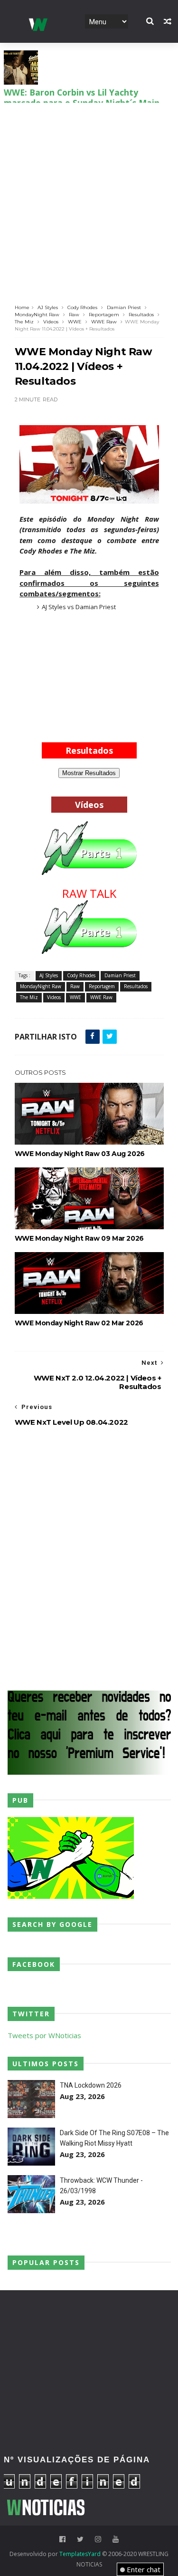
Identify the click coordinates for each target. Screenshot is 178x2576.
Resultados (141, 315)
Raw (74, 315)
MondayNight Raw (37, 315)
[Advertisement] (89, 197)
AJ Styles (48, 307)
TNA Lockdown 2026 (91, 2085)
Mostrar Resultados (89, 773)
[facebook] (62, 2539)
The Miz (24, 322)
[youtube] (116, 2539)
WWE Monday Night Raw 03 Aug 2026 (80, 1154)
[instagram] (98, 2539)
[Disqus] (89, 1557)
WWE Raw (104, 322)
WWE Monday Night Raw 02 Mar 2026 (79, 1323)
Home (22, 307)
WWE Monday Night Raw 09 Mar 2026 (79, 1238)
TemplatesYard (80, 2554)
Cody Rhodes (82, 307)
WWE (75, 322)
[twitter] (80, 2539)
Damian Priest (124, 307)
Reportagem (104, 315)
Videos (51, 322)
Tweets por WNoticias (44, 2035)
